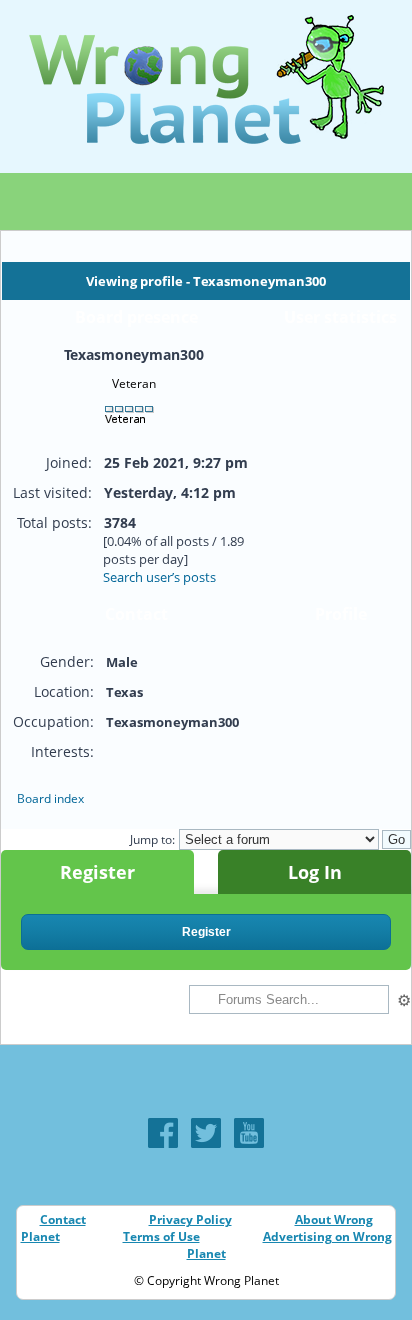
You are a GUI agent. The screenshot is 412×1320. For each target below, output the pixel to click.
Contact (63, 1219)
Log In (315, 872)
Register (97, 872)
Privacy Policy (190, 1219)
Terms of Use (161, 1236)
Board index (50, 798)
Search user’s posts (159, 577)
